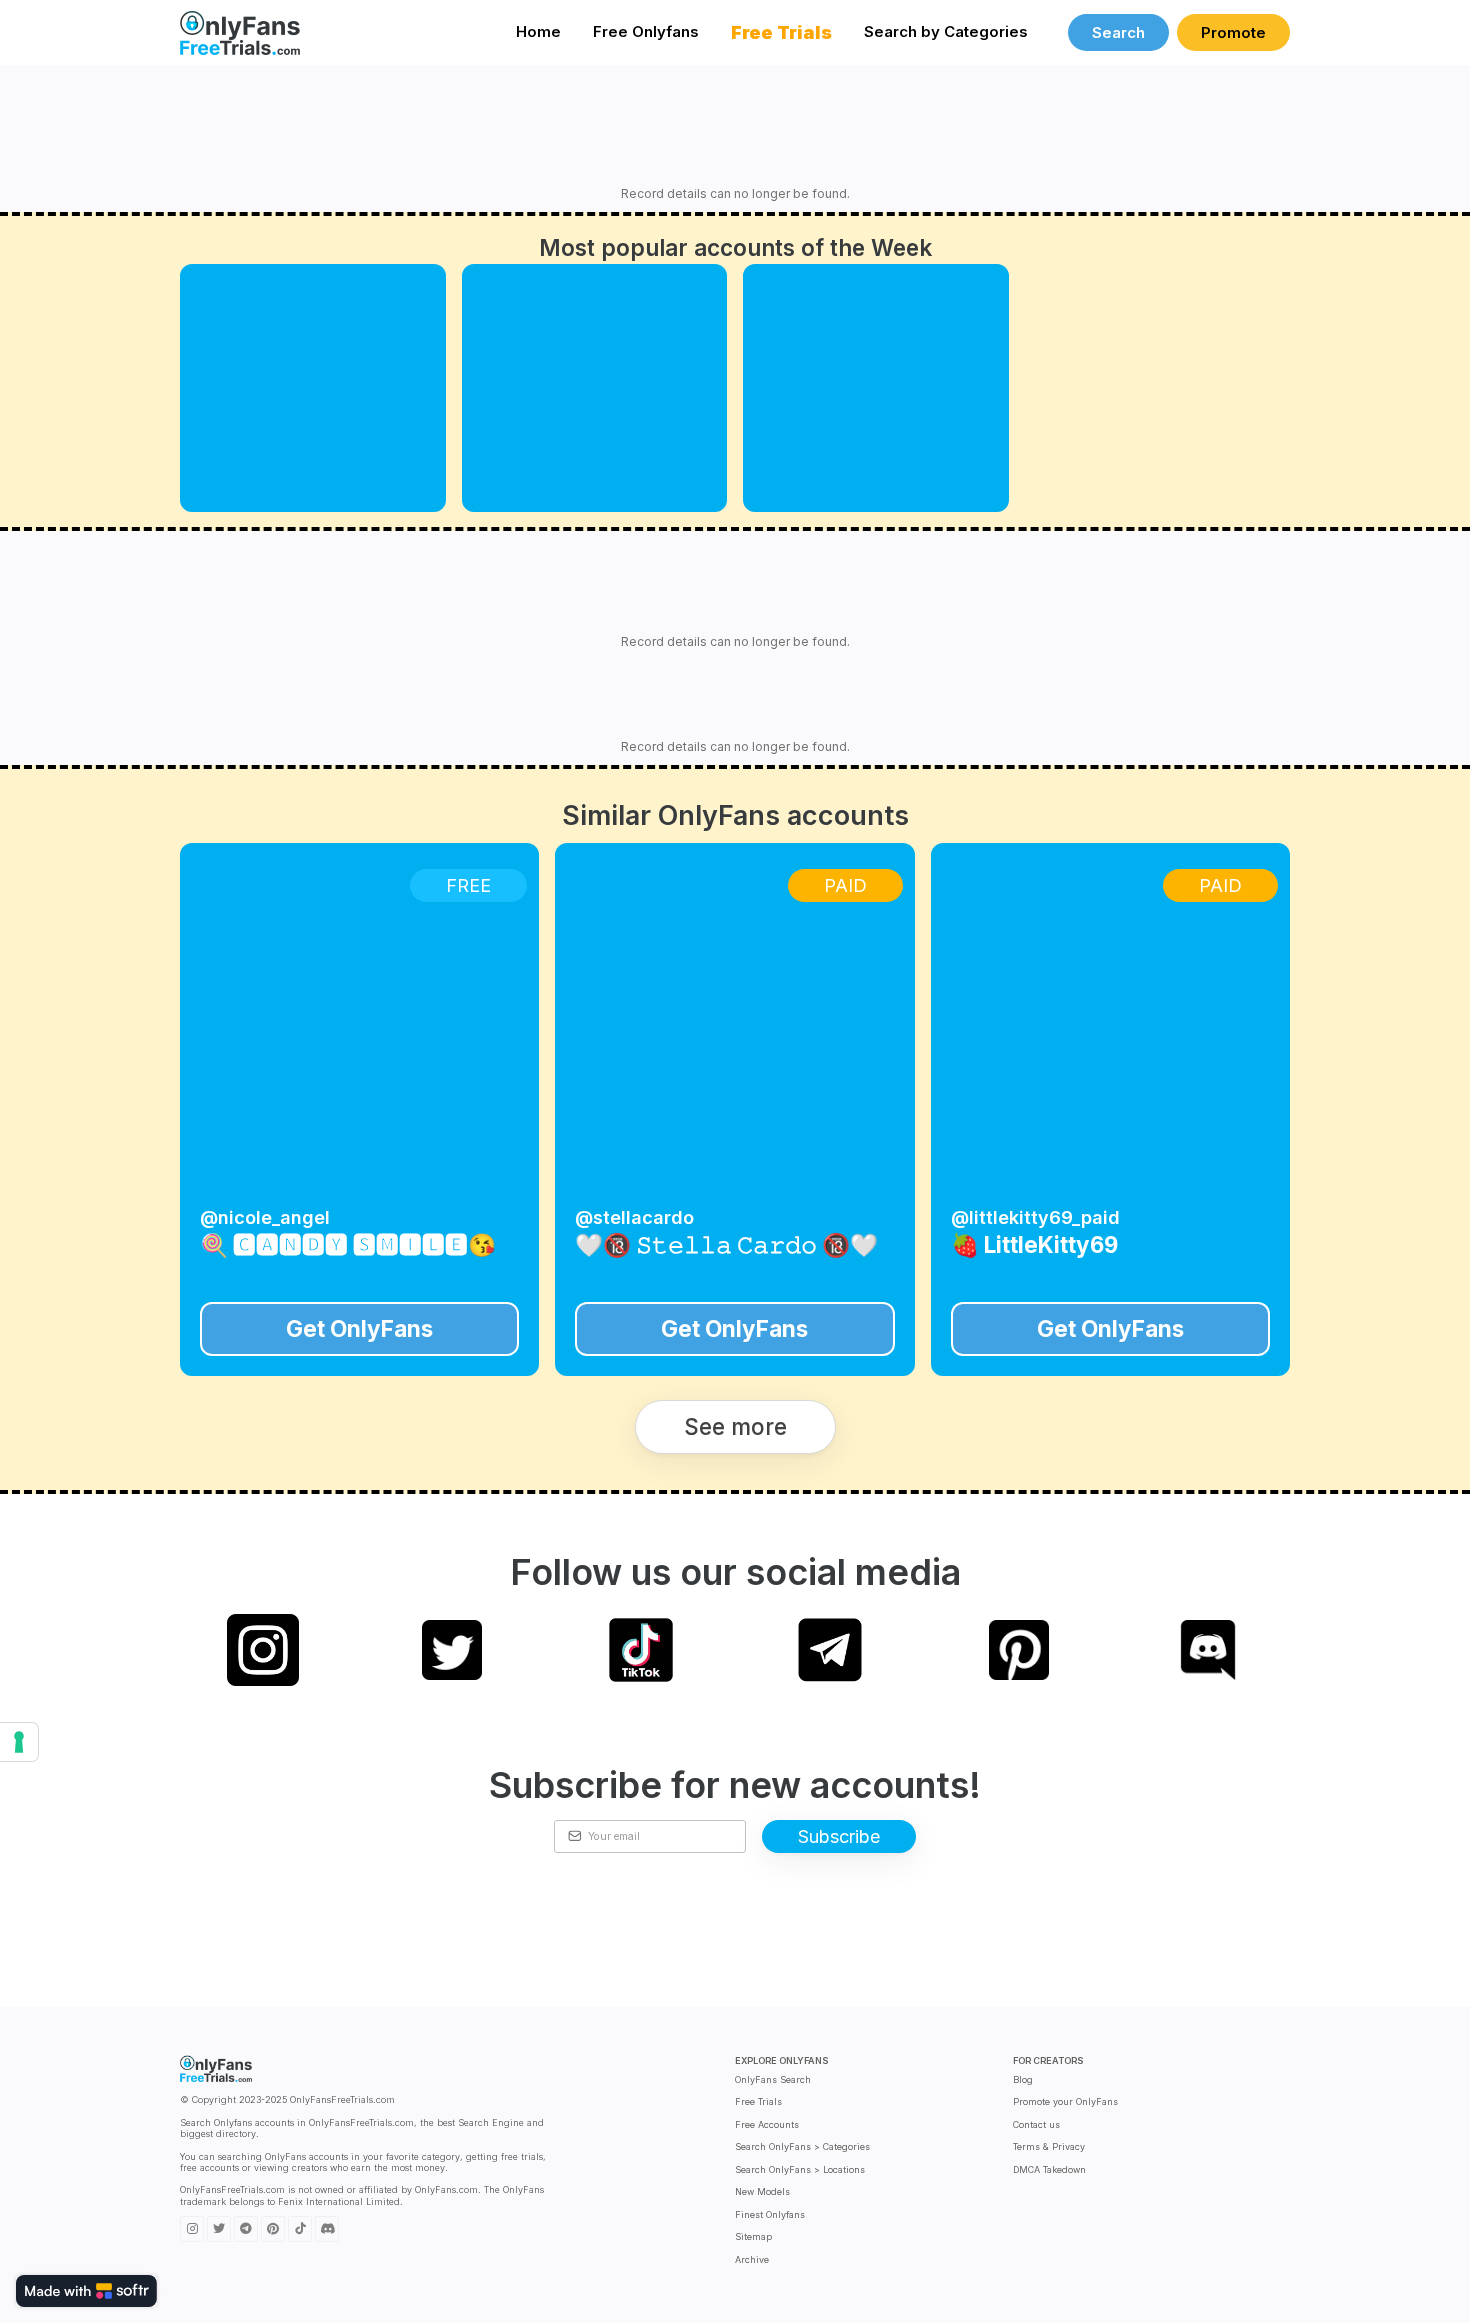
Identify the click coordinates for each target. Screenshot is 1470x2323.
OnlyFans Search (773, 2079)
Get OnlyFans (359, 1328)
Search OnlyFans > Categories (802, 2146)
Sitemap (753, 2236)
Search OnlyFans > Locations (800, 2169)
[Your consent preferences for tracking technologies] (19, 1742)
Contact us (1036, 2124)
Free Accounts (767, 2124)
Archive (752, 2259)
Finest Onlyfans (770, 2214)
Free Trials (758, 2101)
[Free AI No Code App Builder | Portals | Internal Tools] (86, 2291)
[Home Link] (240, 32)
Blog (1023, 2079)
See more (735, 1426)
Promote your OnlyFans (1065, 2101)
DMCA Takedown (1049, 2169)
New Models (762, 2191)
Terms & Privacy (1049, 2146)
